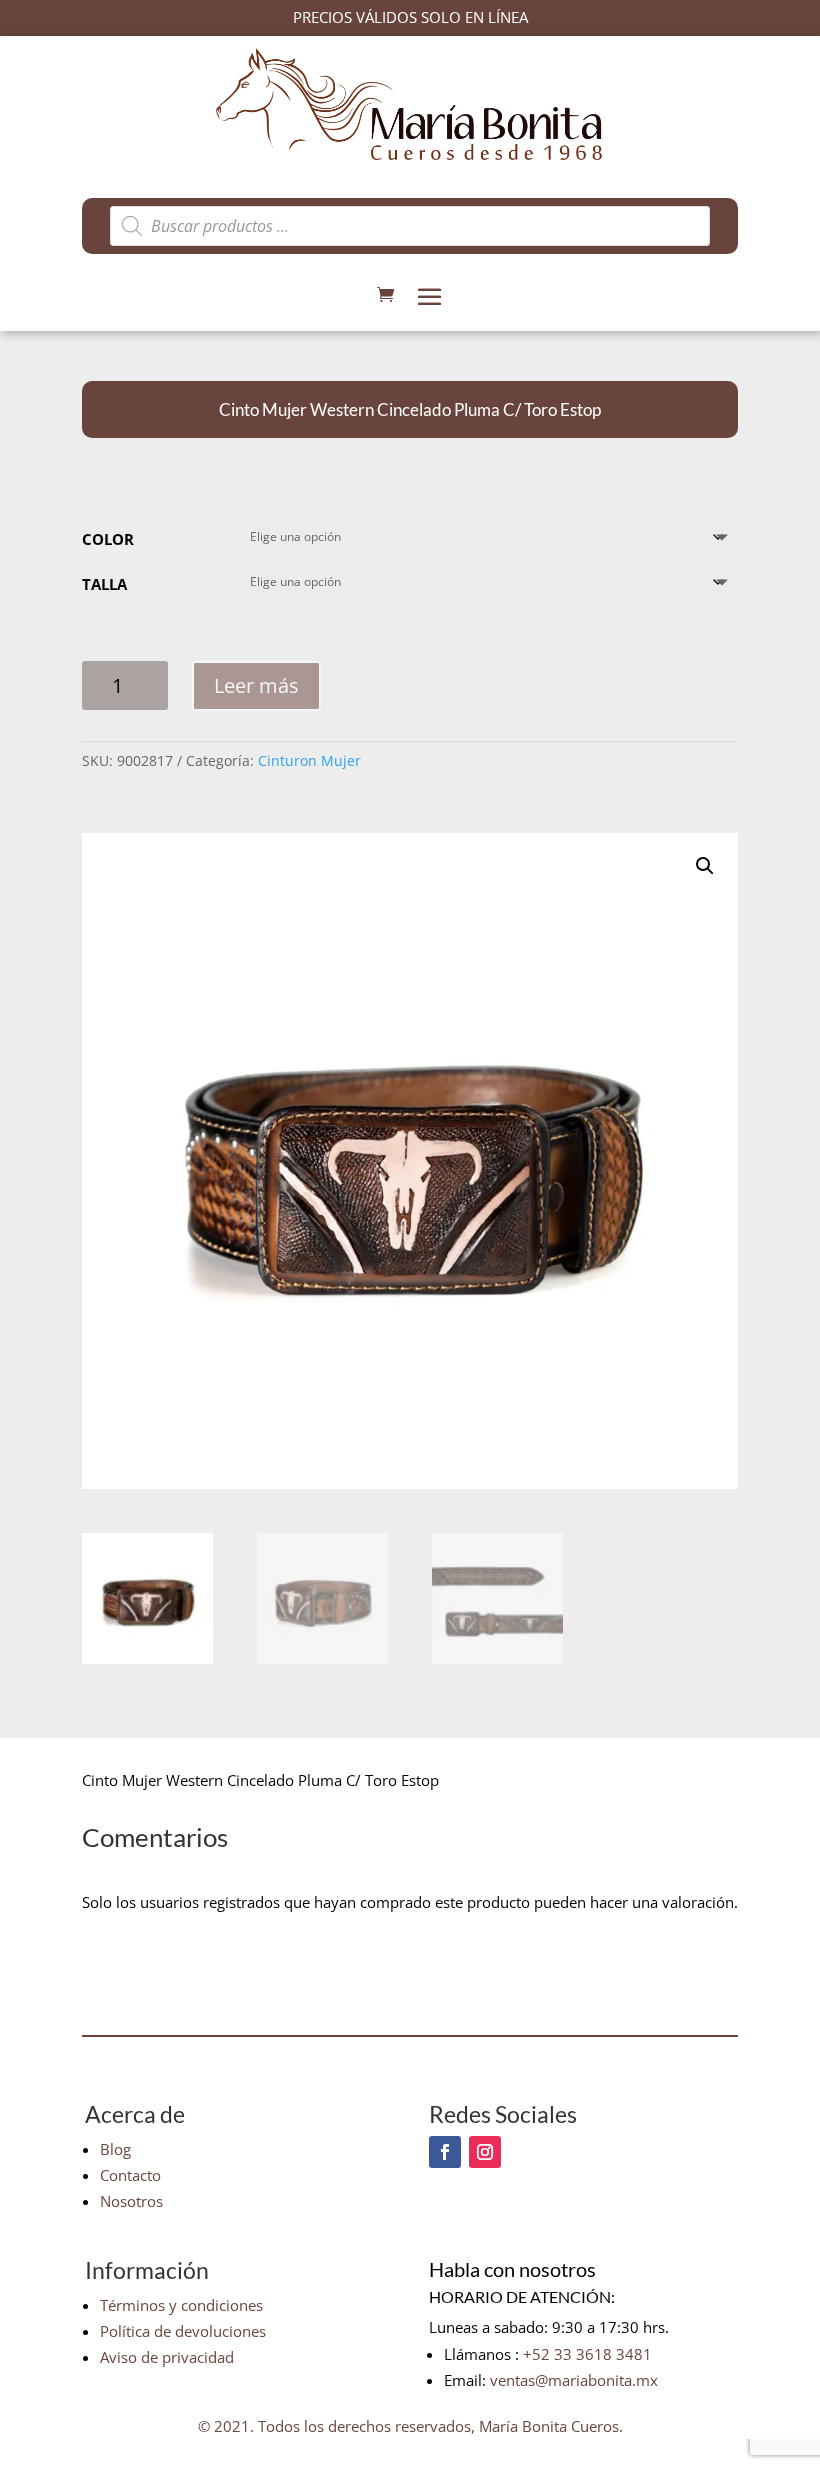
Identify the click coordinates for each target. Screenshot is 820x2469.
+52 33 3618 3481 (587, 2354)
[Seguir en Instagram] (485, 2152)
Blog (115, 2149)
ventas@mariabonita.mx (574, 2380)
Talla (104, 584)
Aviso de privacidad (167, 2357)
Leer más (256, 685)
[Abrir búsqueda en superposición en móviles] (410, 226)
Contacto (130, 2175)
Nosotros (131, 2201)
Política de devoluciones (183, 2331)
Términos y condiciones (181, 2305)
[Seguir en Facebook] (445, 2152)
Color (108, 539)
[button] (705, 866)
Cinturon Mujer (309, 760)
